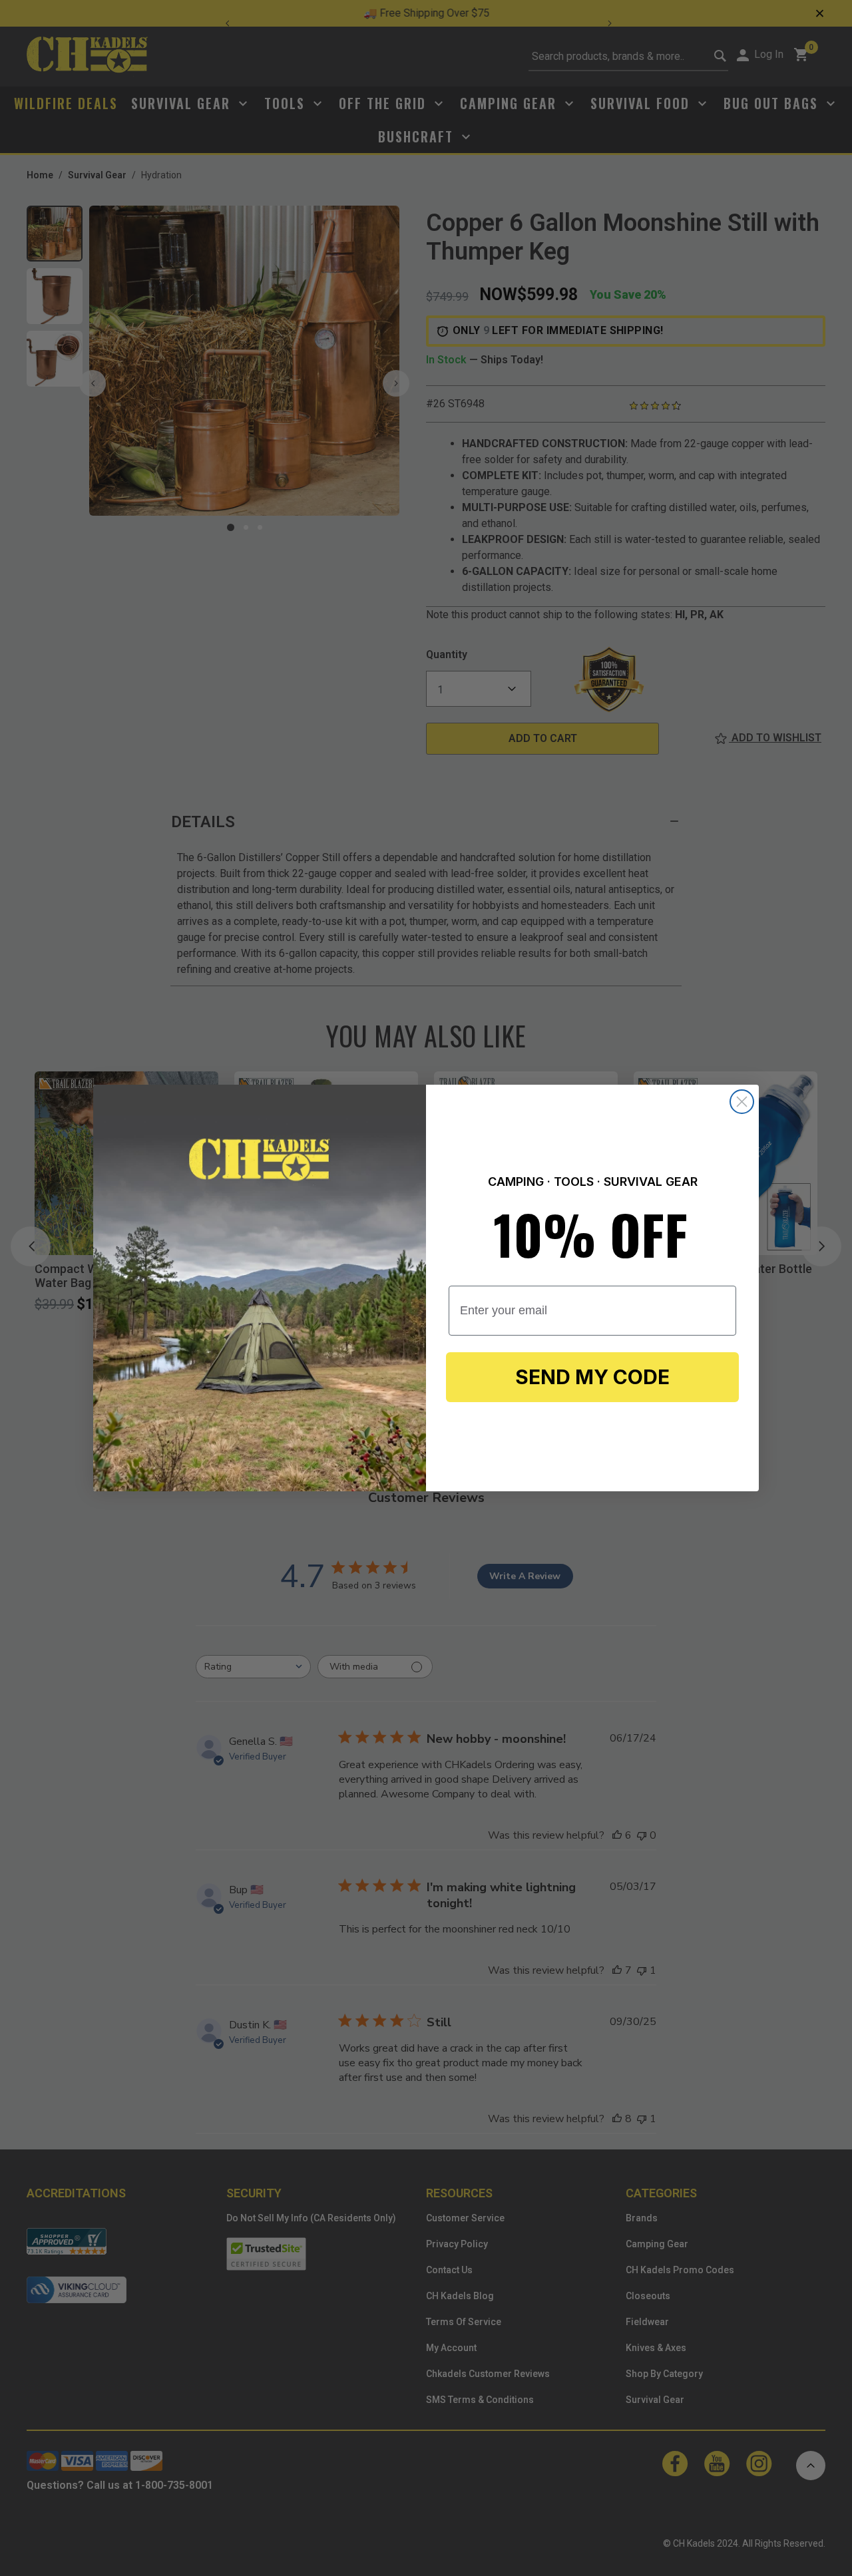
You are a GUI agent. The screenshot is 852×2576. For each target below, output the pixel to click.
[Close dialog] (742, 1102)
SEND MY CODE (592, 1377)
